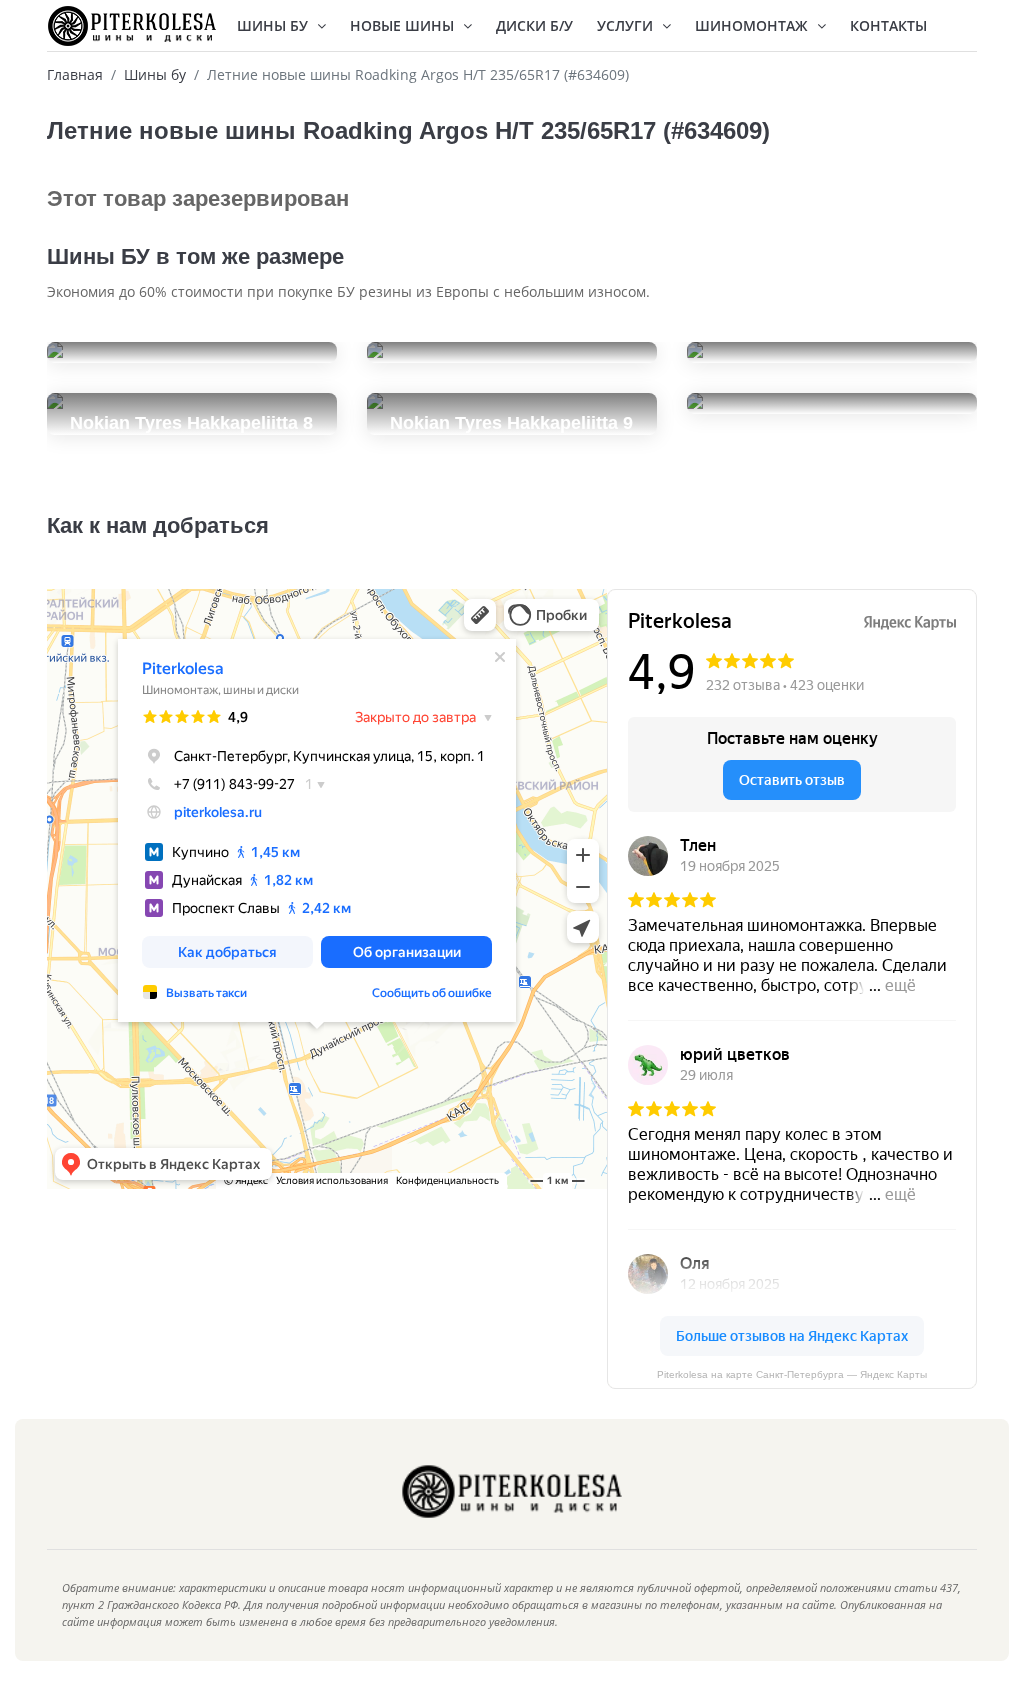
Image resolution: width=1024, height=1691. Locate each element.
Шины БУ (274, 25)
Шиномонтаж (753, 25)
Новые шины (404, 25)
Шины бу (155, 74)
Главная (75, 74)
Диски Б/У (534, 25)
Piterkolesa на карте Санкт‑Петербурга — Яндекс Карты (792, 1374)
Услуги (627, 25)
